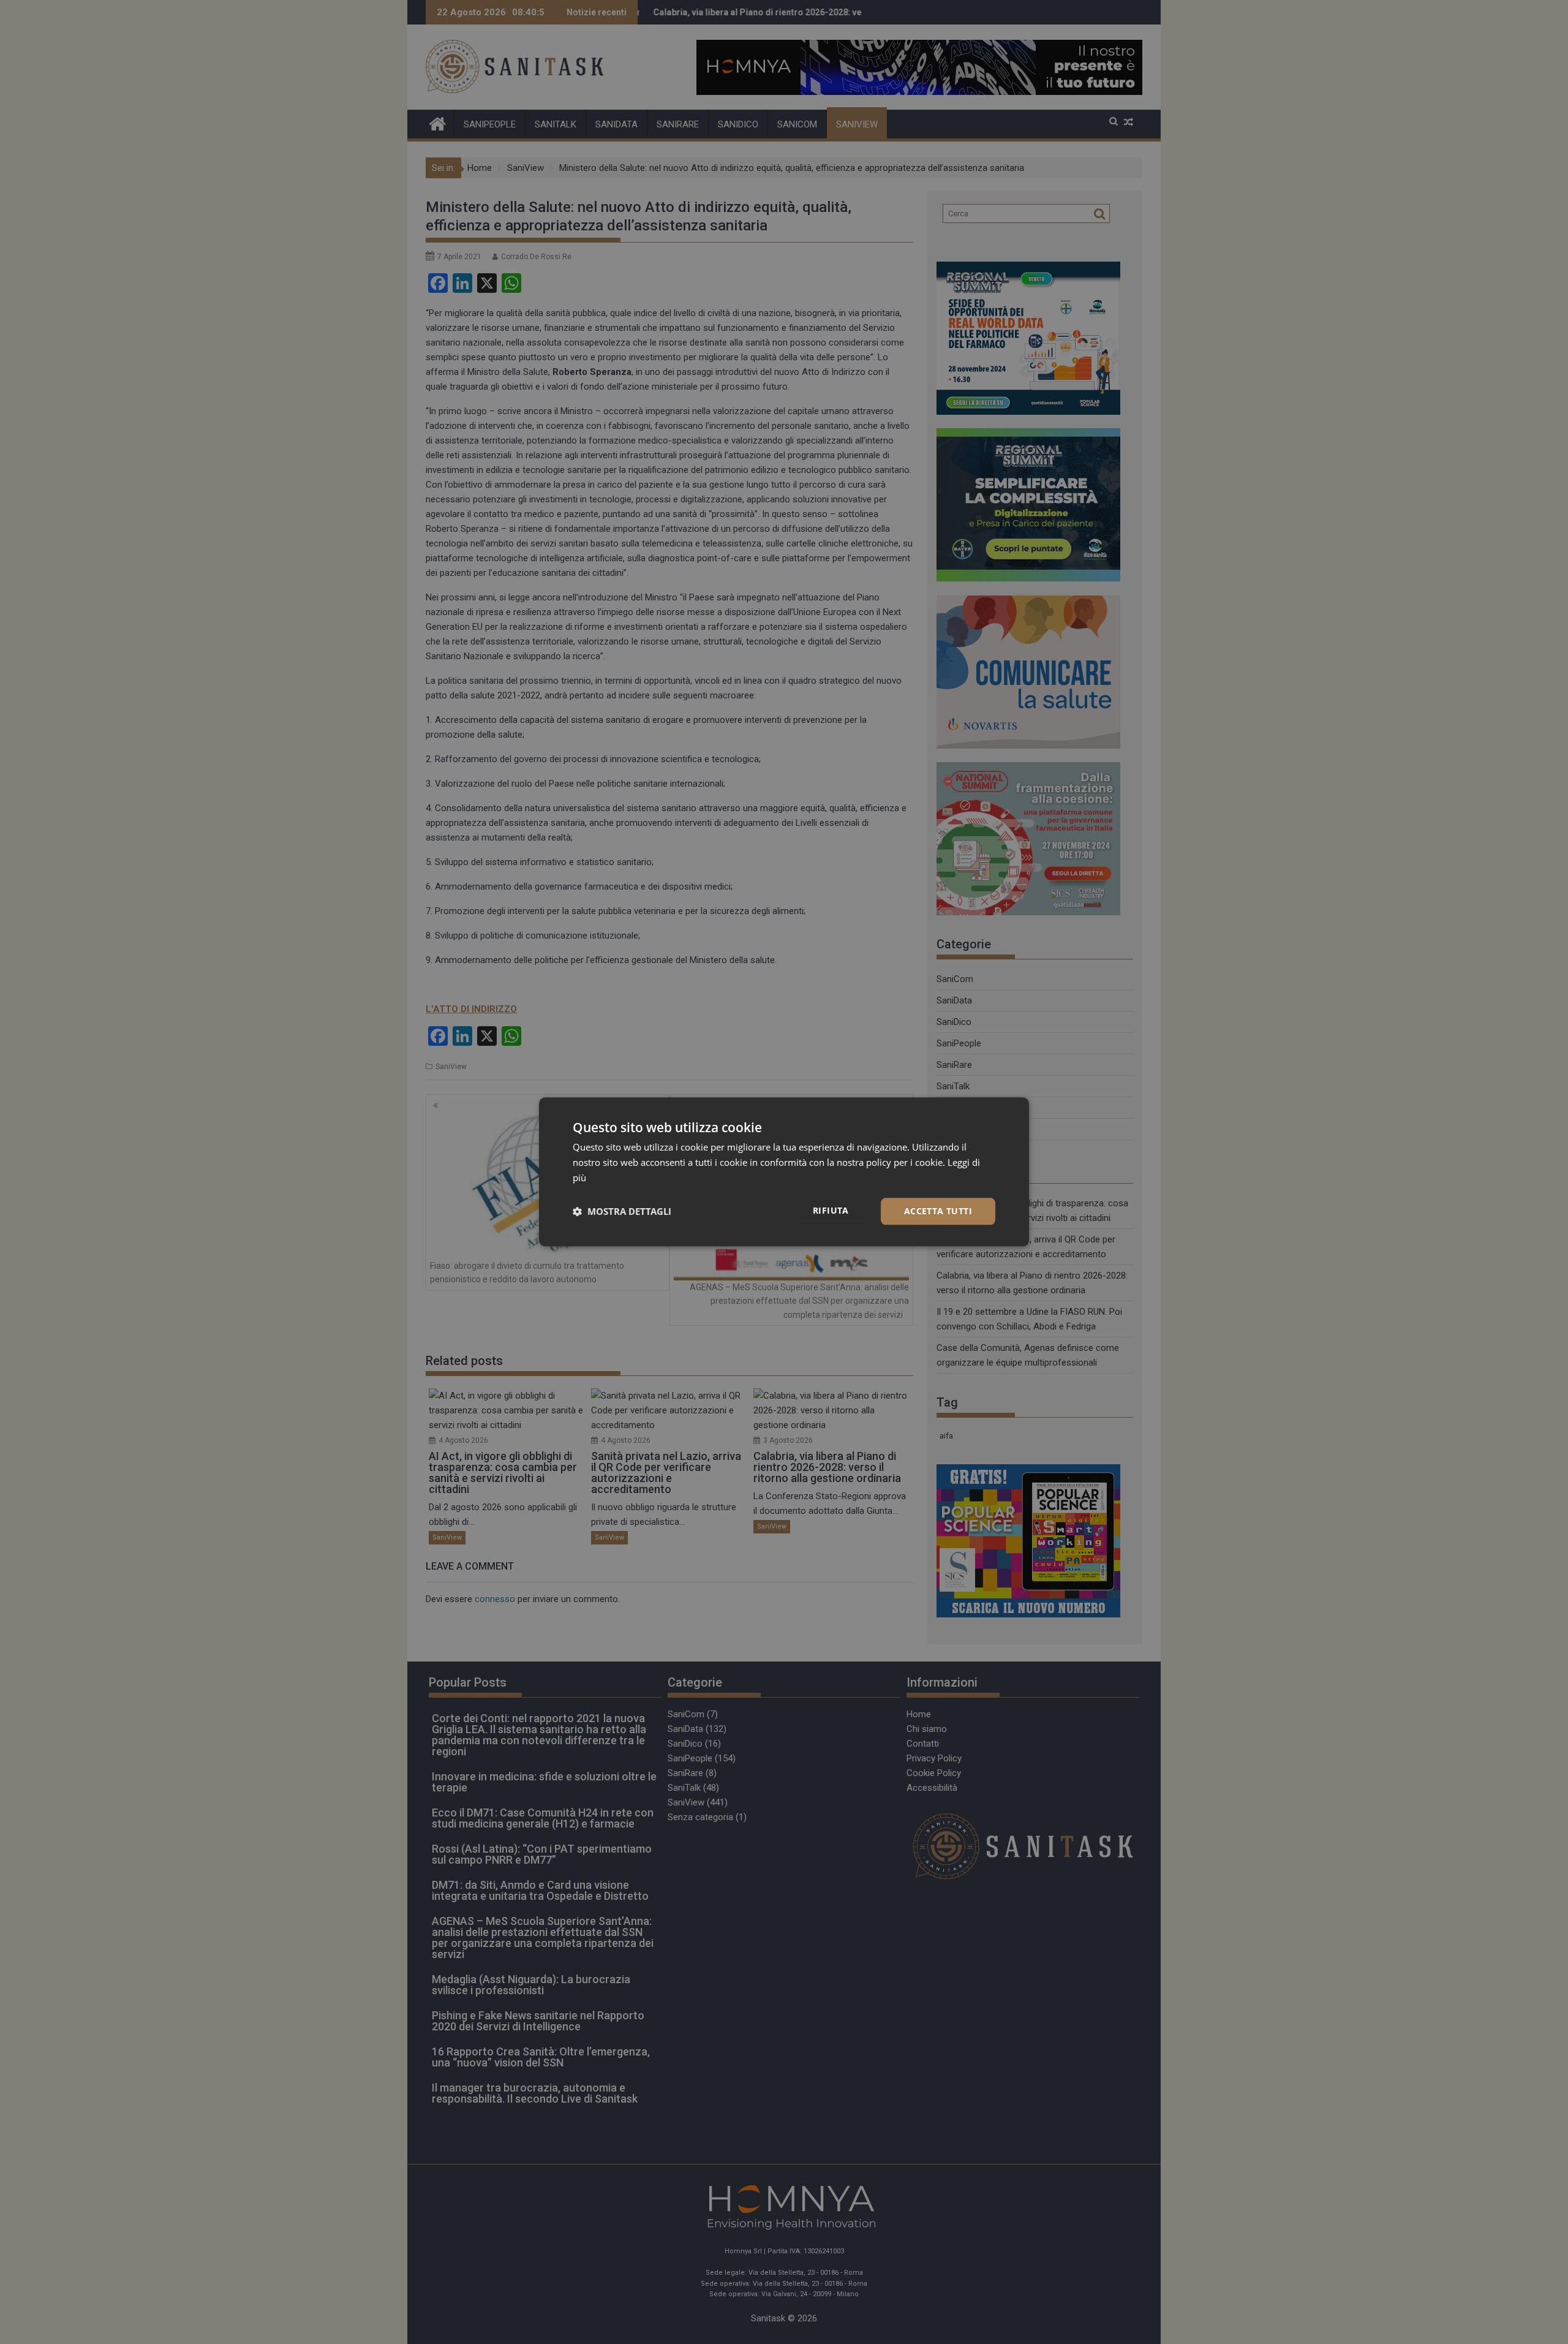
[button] (622, 1211)
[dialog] (784, 1172)
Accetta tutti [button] (938, 1211)
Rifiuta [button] (831, 1210)
